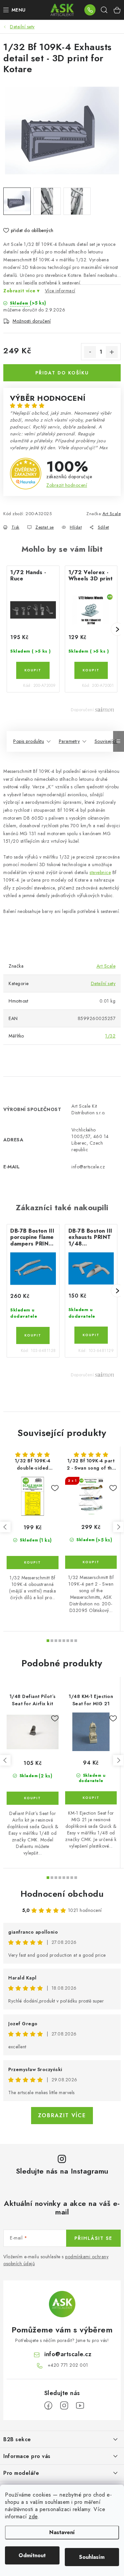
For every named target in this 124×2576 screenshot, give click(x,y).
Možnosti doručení (32, 321)
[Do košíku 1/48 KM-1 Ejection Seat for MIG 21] (91, 1798)
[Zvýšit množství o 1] (112, 352)
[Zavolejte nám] (90, 10)
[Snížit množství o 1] (90, 352)
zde (33, 2517)
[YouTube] (80, 2406)
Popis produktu (29, 741)
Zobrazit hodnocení (67, 485)
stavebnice (100, 872)
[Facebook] (48, 2406)
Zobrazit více (62, 2115)
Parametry (69, 741)
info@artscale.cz (68, 2354)
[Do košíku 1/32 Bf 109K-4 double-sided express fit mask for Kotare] (33, 1563)
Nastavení (62, 2532)
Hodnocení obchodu (62, 1894)
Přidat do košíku (62, 373)
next (118, 1527)
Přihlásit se (93, 2238)
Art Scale (112, 514)
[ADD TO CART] (33, 670)
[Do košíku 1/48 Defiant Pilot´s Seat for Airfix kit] (33, 1798)
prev (5, 1527)
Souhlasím (92, 2557)
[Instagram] (64, 2406)
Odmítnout (32, 2555)
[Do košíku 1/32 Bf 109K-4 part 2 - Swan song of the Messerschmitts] (91, 1562)
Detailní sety (103, 983)
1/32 (110, 1036)
